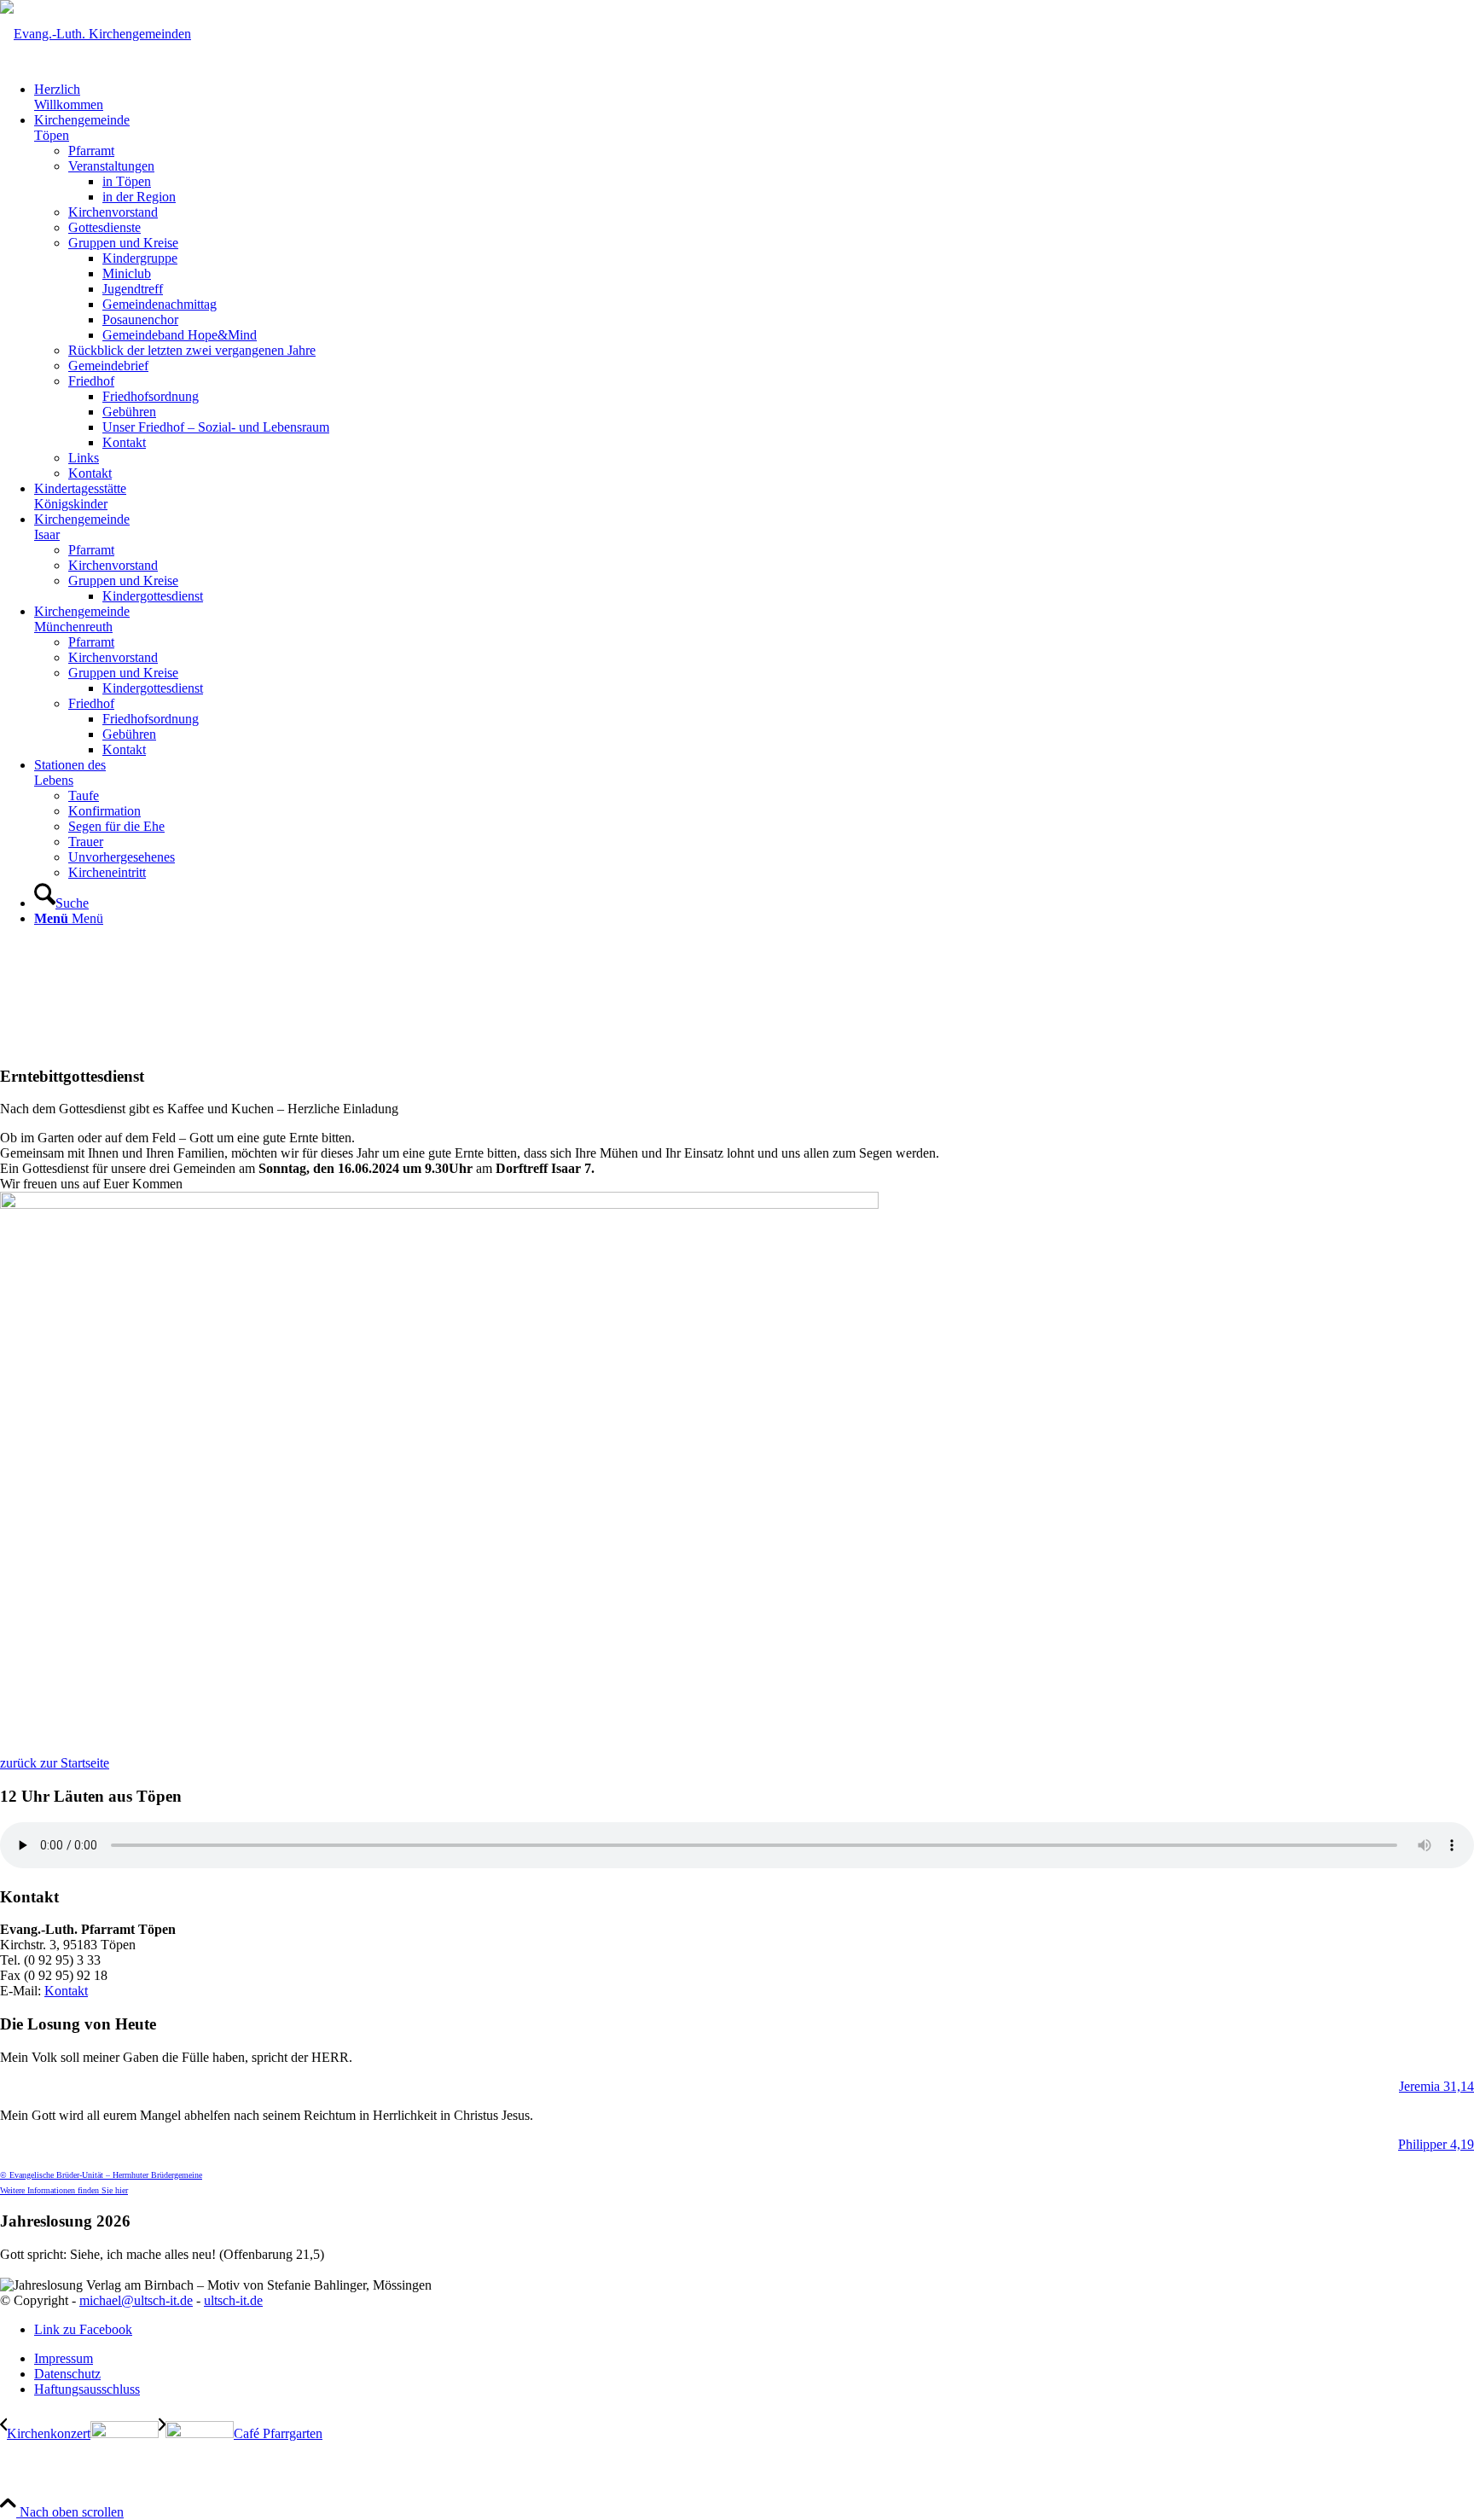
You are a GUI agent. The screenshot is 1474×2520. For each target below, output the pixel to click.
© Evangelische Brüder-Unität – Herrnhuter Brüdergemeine (101, 2175)
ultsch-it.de (233, 2300)
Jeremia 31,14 (1436, 2086)
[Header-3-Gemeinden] (96, 34)
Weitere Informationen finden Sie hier (64, 2190)
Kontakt (66, 1991)
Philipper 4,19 (1436, 2144)
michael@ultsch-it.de (136, 2300)
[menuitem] (754, 97)
